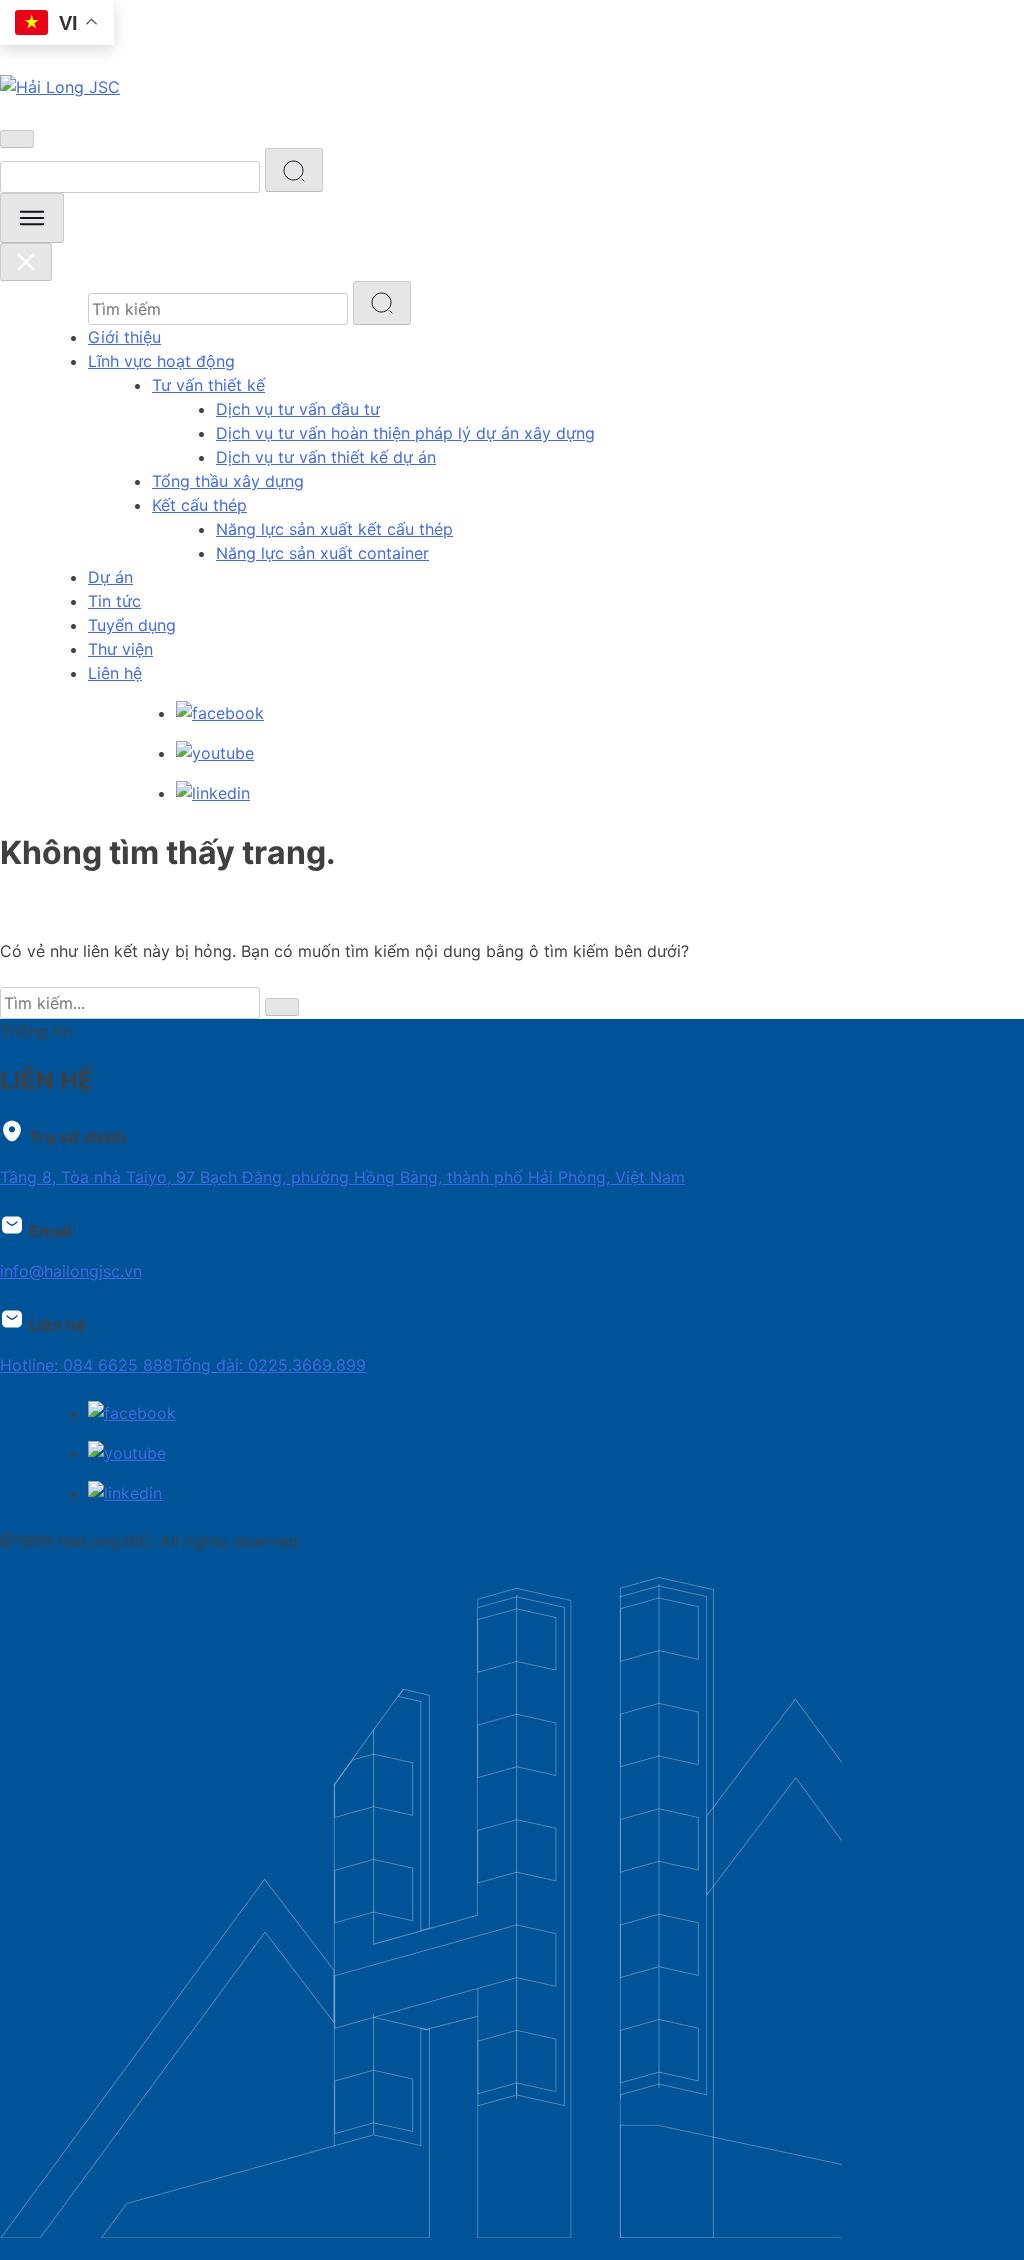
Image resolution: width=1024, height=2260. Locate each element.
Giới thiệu (124, 337)
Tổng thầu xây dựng (228, 481)
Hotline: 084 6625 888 (86, 1365)
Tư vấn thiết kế (208, 385)
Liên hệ (115, 673)
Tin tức (114, 601)
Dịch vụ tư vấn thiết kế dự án (326, 457)
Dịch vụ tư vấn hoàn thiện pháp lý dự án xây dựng (405, 433)
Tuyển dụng (132, 625)
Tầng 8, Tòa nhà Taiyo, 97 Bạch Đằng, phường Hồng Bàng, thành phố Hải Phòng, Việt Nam (342, 1177)
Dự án (110, 577)
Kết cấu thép (199, 505)
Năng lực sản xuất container (322, 553)
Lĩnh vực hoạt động (161, 361)
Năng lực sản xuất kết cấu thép (334, 529)
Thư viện (120, 649)
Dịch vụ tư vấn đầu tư (298, 409)
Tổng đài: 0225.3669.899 (269, 1365)
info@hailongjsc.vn (71, 1271)
